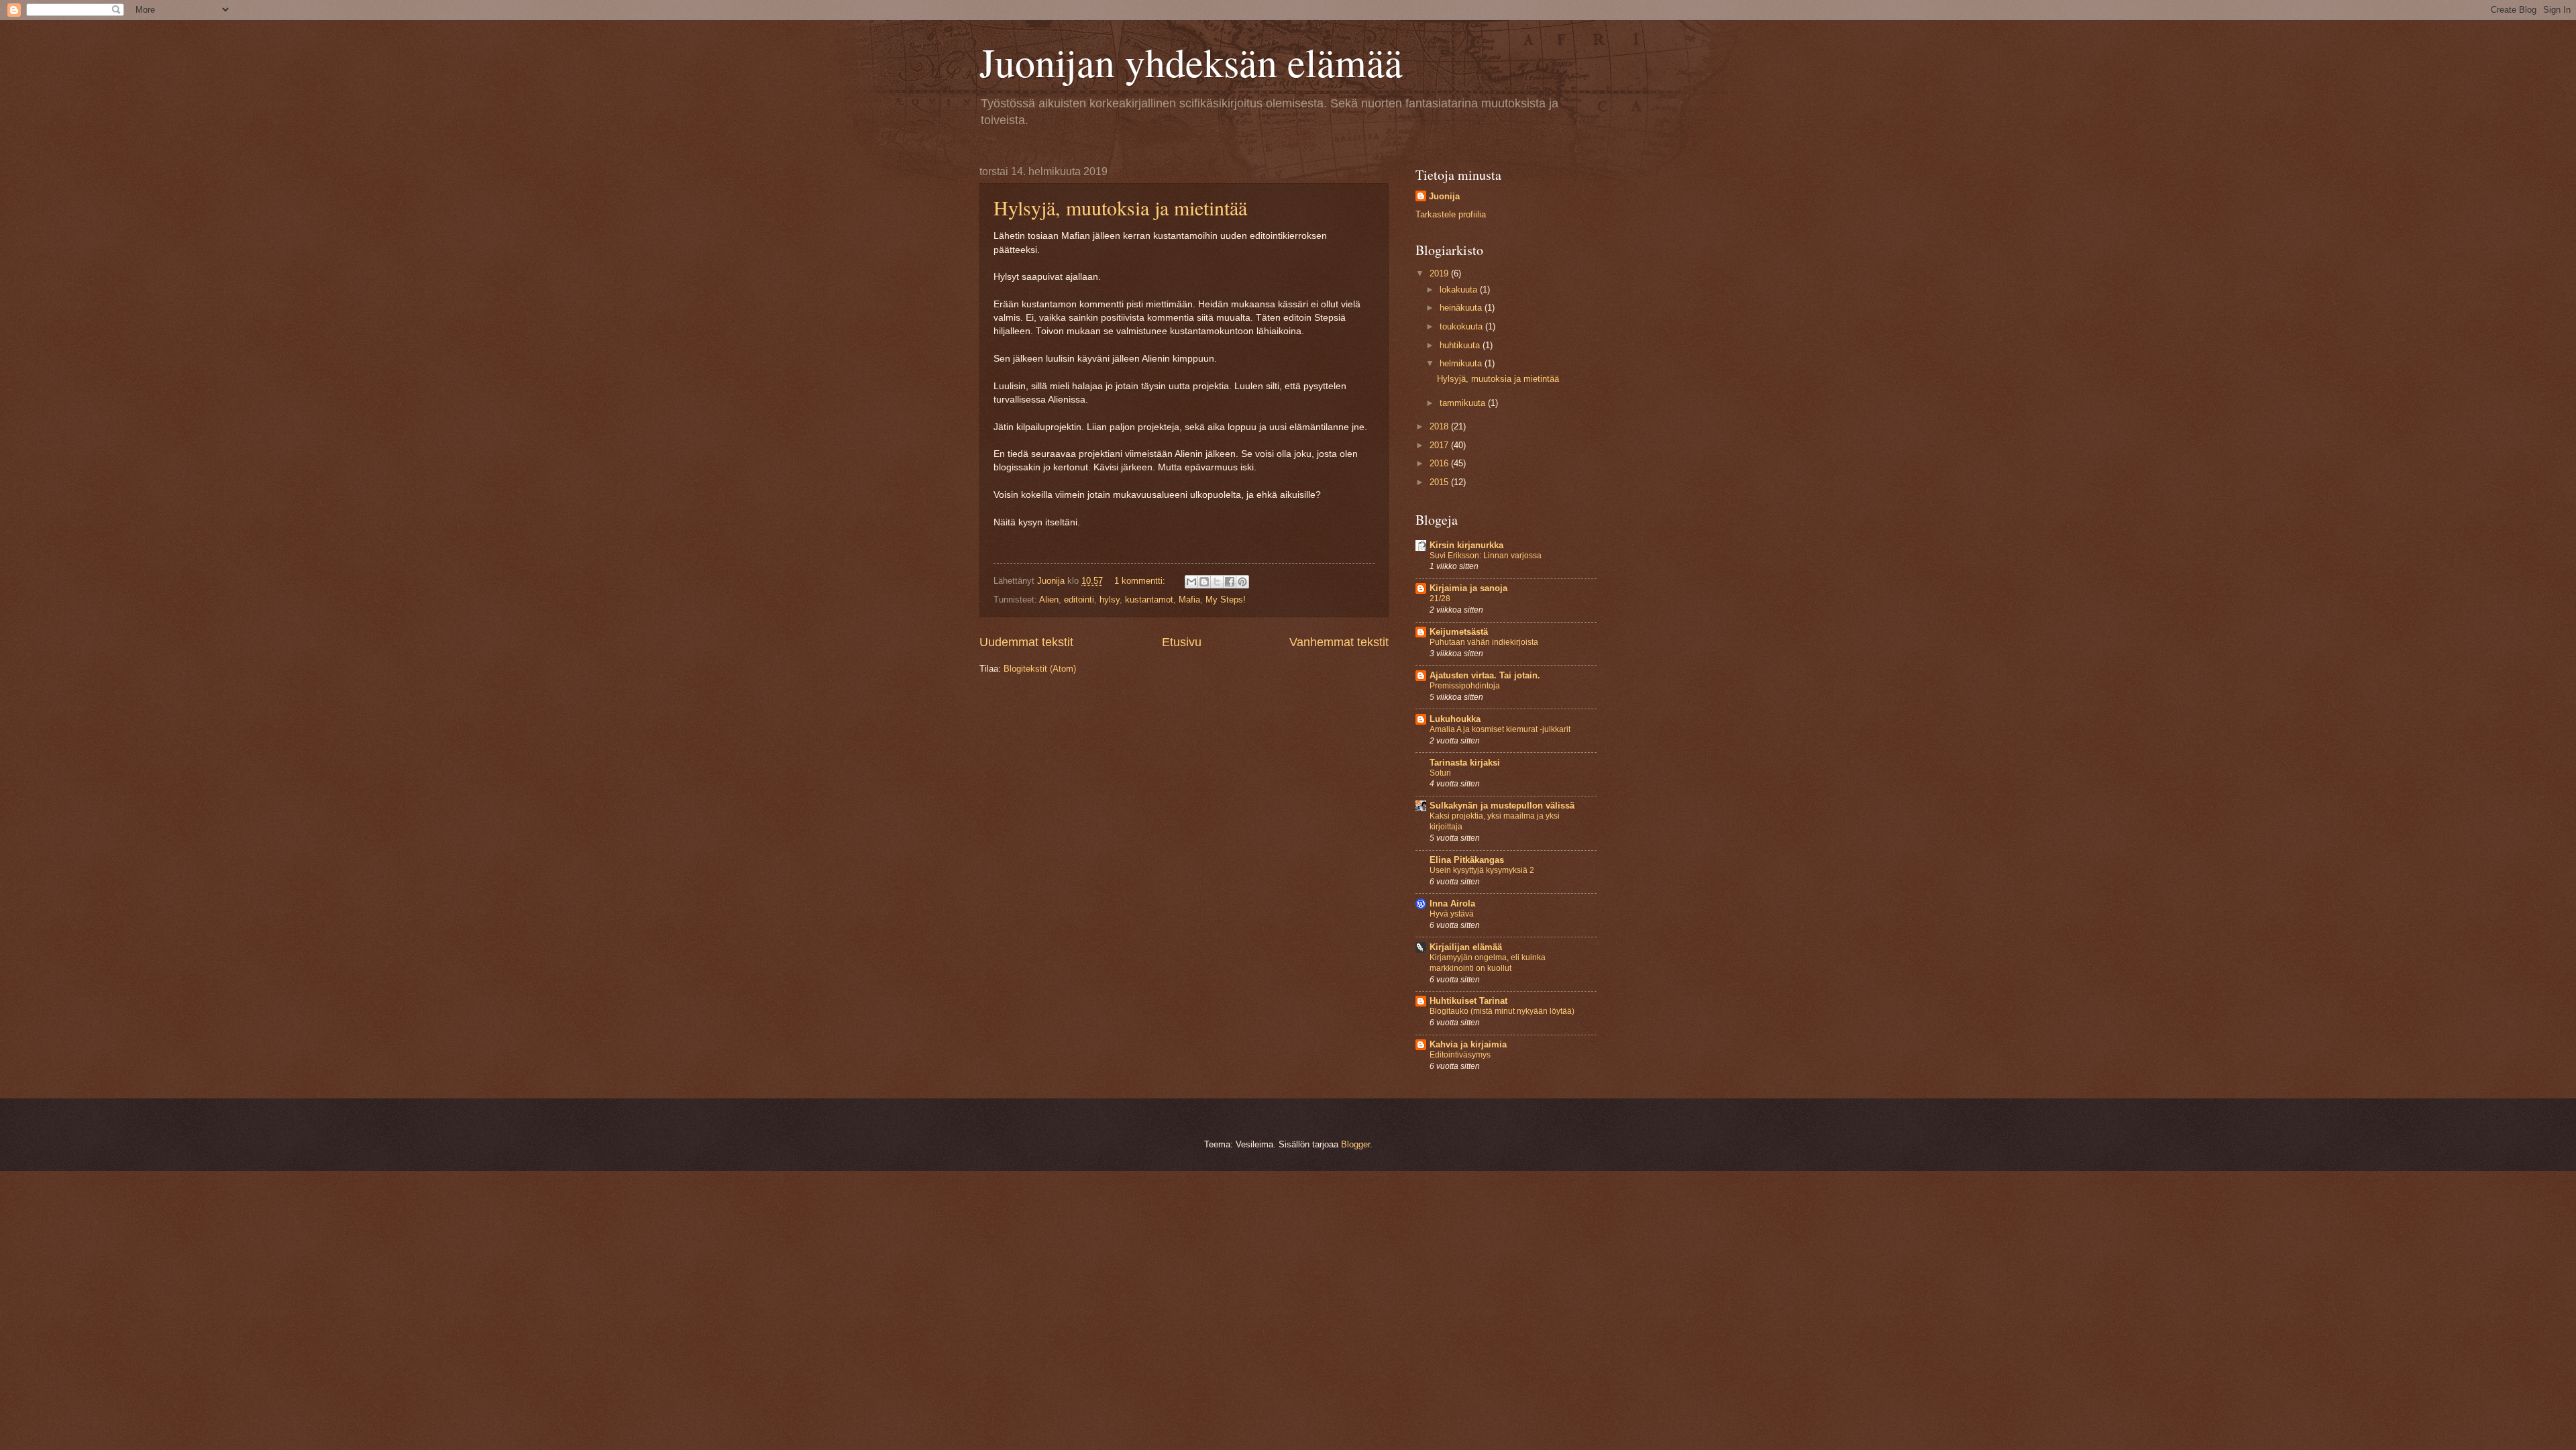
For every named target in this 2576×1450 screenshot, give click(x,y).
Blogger (1355, 1144)
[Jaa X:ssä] (1217, 582)
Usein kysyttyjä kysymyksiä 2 (1482, 870)
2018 (1440, 426)
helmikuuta (1462, 363)
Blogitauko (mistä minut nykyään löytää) (1502, 1011)
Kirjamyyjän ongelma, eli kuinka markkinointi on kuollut (1488, 963)
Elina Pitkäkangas (1467, 860)
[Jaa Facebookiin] (1230, 582)
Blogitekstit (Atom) (1040, 669)
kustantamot (1149, 600)
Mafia (1189, 600)
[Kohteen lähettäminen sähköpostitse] (1191, 582)
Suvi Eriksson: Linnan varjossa (1486, 556)
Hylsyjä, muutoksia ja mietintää (1120, 207)
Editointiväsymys (1460, 1055)
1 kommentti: (1141, 581)
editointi (1079, 600)
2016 (1440, 463)
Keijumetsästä (1459, 632)
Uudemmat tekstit (1026, 642)
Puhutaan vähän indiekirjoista (1484, 642)
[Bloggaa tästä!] (1204, 582)
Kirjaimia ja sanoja (1468, 588)
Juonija (1444, 196)
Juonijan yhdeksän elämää (1191, 62)
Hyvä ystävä (1452, 914)
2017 (1440, 445)
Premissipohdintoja (1465, 686)
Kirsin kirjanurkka (1466, 545)
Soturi (1440, 773)
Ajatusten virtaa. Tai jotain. (1485, 675)
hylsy (1110, 600)
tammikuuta (1464, 403)
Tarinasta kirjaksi (1465, 763)
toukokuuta (1462, 326)
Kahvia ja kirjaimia (1468, 1044)
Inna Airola (1452, 903)
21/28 (1440, 599)
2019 (1440, 273)
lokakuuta (1460, 290)
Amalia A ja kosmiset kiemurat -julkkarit (1500, 729)
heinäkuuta (1462, 308)
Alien (1049, 600)
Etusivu (1182, 642)
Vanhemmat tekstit (1339, 642)
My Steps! (1226, 600)
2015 (1440, 482)
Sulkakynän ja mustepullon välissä (1502, 806)
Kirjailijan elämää (1466, 947)
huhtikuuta (1461, 345)
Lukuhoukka (1455, 719)
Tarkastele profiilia (1451, 214)
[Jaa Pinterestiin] (1242, 582)
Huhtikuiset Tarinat (1468, 1001)
